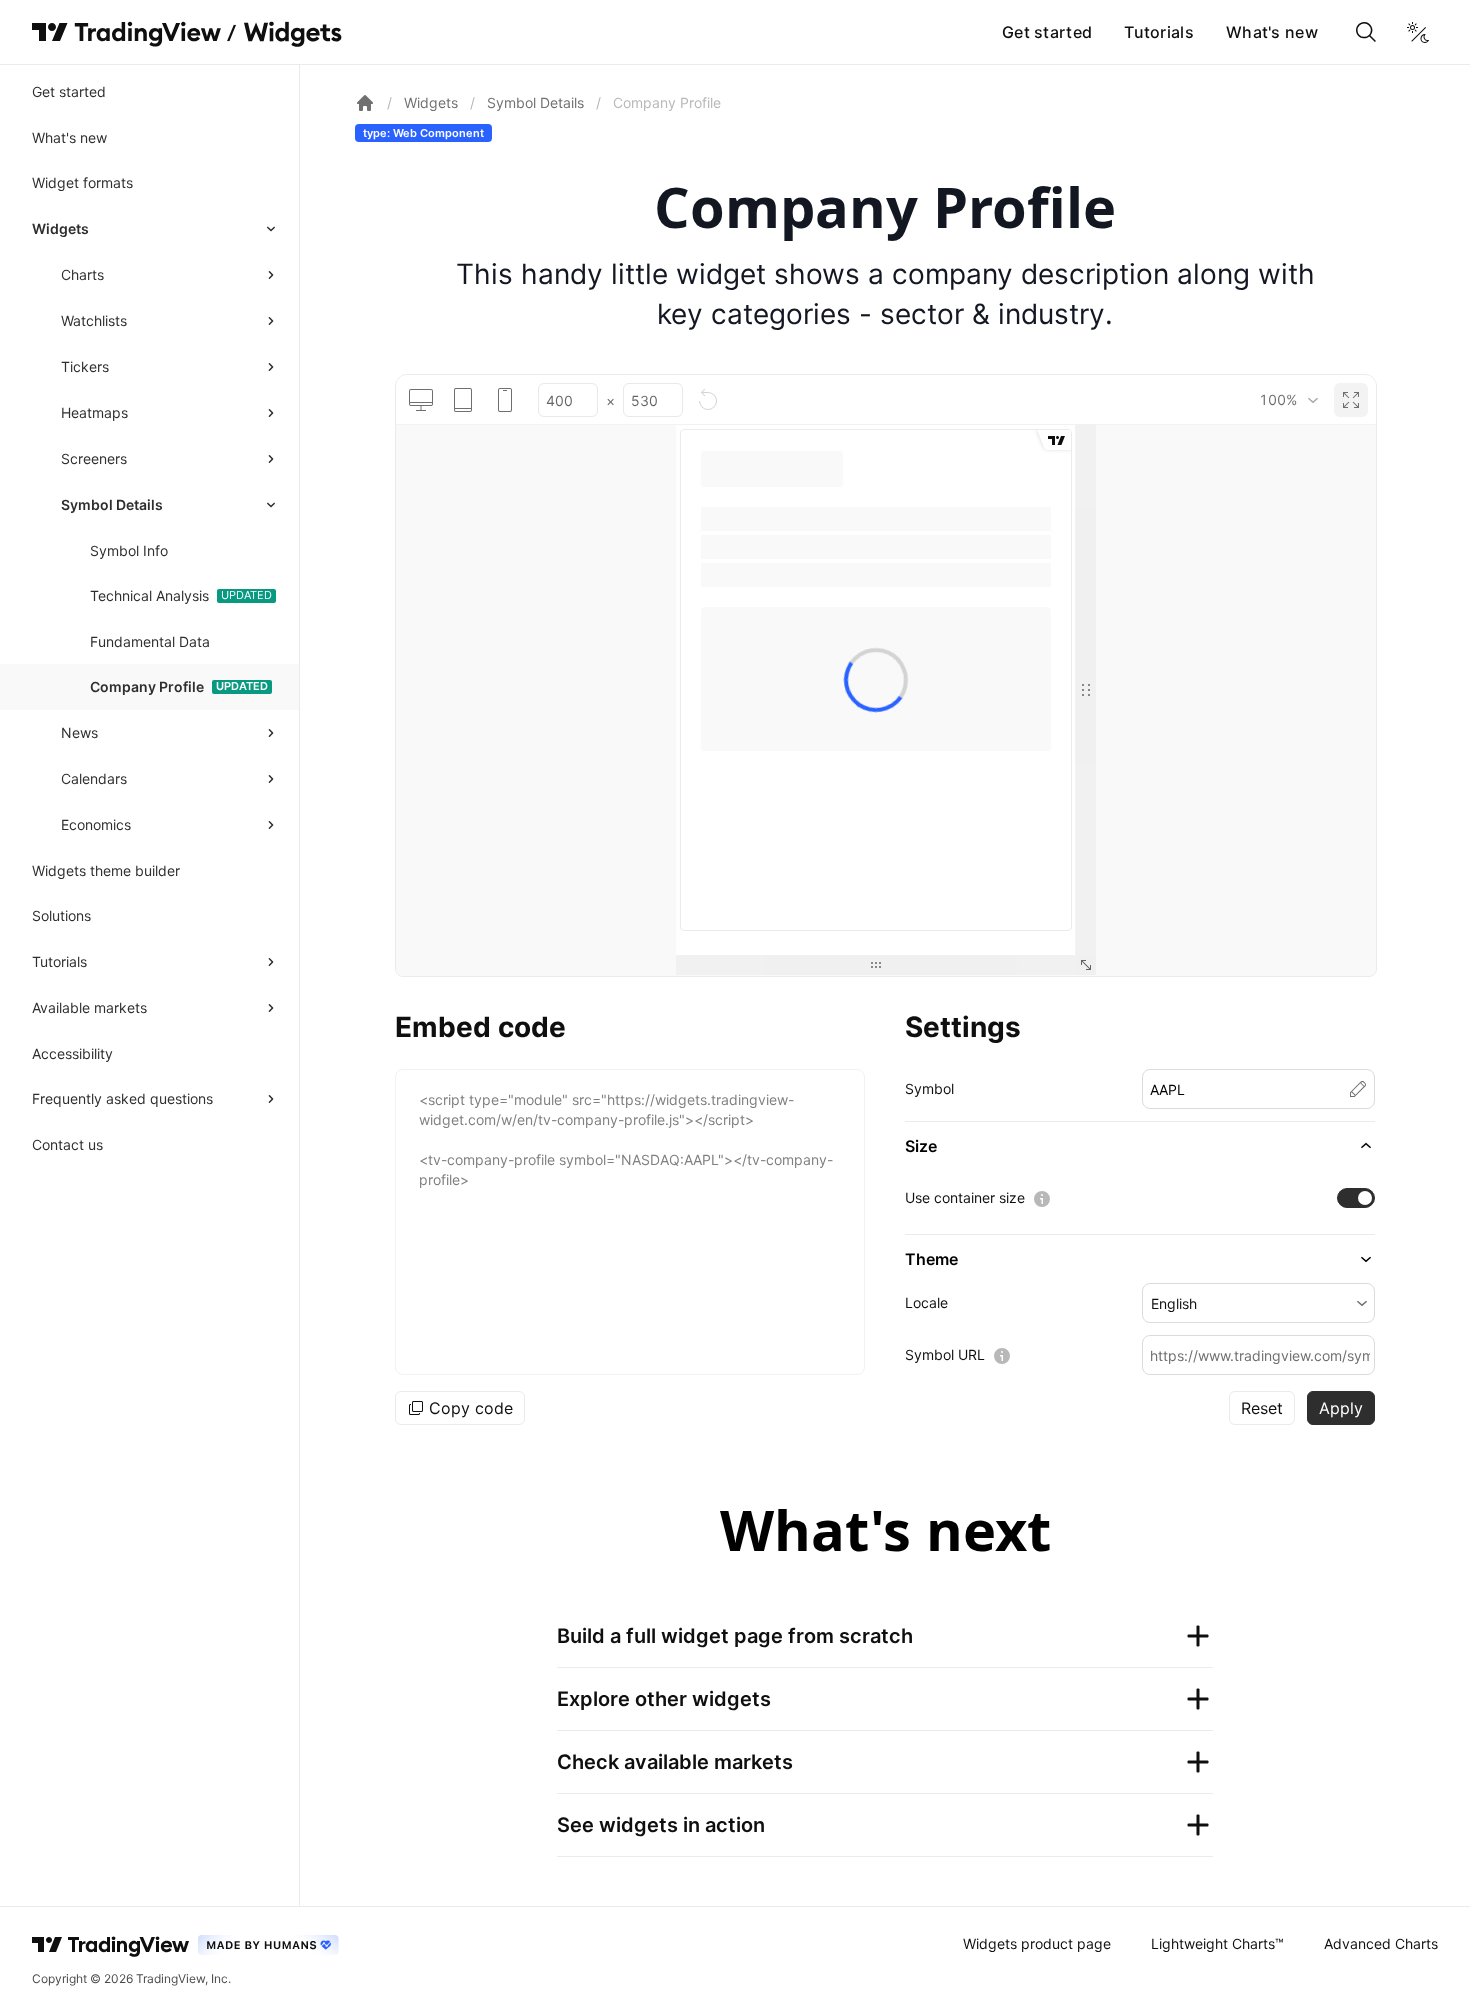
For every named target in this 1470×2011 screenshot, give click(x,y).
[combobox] (1288, 400)
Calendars (94, 778)
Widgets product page (1037, 1943)
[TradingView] (126, 32)
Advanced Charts (1381, 1943)
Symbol (929, 1088)
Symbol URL (945, 1354)
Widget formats (82, 182)
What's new (1272, 32)
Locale (926, 1302)
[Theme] (1418, 32)
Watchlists (94, 320)
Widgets (60, 228)
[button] (1140, 1146)
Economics (96, 824)
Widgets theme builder (106, 870)
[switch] (1356, 1198)
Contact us (67, 1144)
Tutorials (1159, 32)
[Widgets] (291, 35)
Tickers (85, 366)
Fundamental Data (150, 641)
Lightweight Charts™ (1217, 1943)
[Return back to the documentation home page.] (365, 103)
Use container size (965, 1197)
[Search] (1366, 32)
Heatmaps (94, 412)
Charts (82, 274)
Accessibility (72, 1053)
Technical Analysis (149, 595)
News (79, 732)
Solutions (61, 915)
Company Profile (147, 686)
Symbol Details (112, 504)
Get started (1047, 32)
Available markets (89, 1007)
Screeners (94, 458)
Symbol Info (129, 550)
